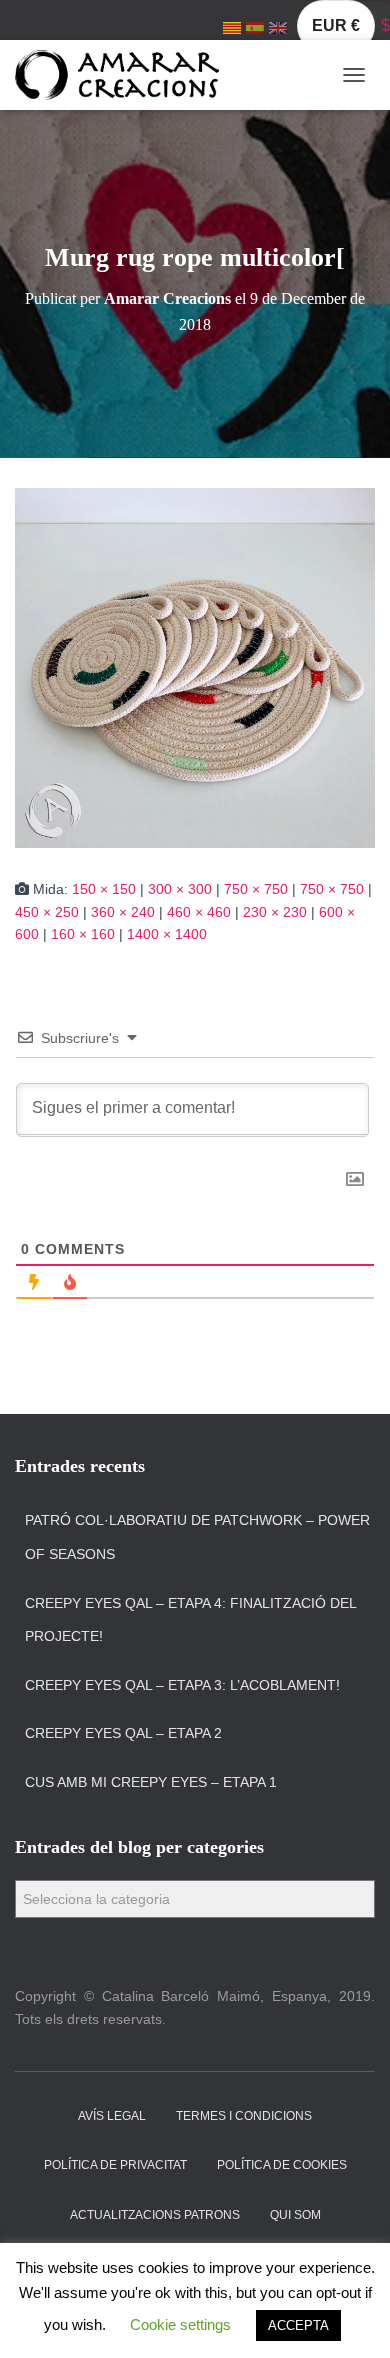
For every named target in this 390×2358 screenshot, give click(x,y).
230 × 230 (275, 912)
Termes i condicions (244, 2116)
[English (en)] (278, 27)
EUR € (336, 25)
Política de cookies (282, 2165)
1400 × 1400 (167, 934)
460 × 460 (199, 912)
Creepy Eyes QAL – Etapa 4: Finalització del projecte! (190, 1620)
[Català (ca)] (232, 27)
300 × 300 (180, 889)
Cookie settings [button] (180, 2324)
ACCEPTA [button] (298, 2325)
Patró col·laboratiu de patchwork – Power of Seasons (197, 1537)
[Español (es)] (255, 27)
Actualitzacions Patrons (155, 2215)
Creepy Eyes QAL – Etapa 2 (123, 1733)
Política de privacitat (115, 2165)
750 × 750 (256, 889)
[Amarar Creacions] (124, 75)
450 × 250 (47, 912)
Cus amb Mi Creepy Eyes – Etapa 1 (151, 1782)
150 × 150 (104, 889)
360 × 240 (123, 912)
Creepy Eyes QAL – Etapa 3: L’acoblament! (182, 1685)
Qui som (295, 2215)
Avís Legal (112, 2116)
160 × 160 (83, 934)
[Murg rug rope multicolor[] (195, 667)
